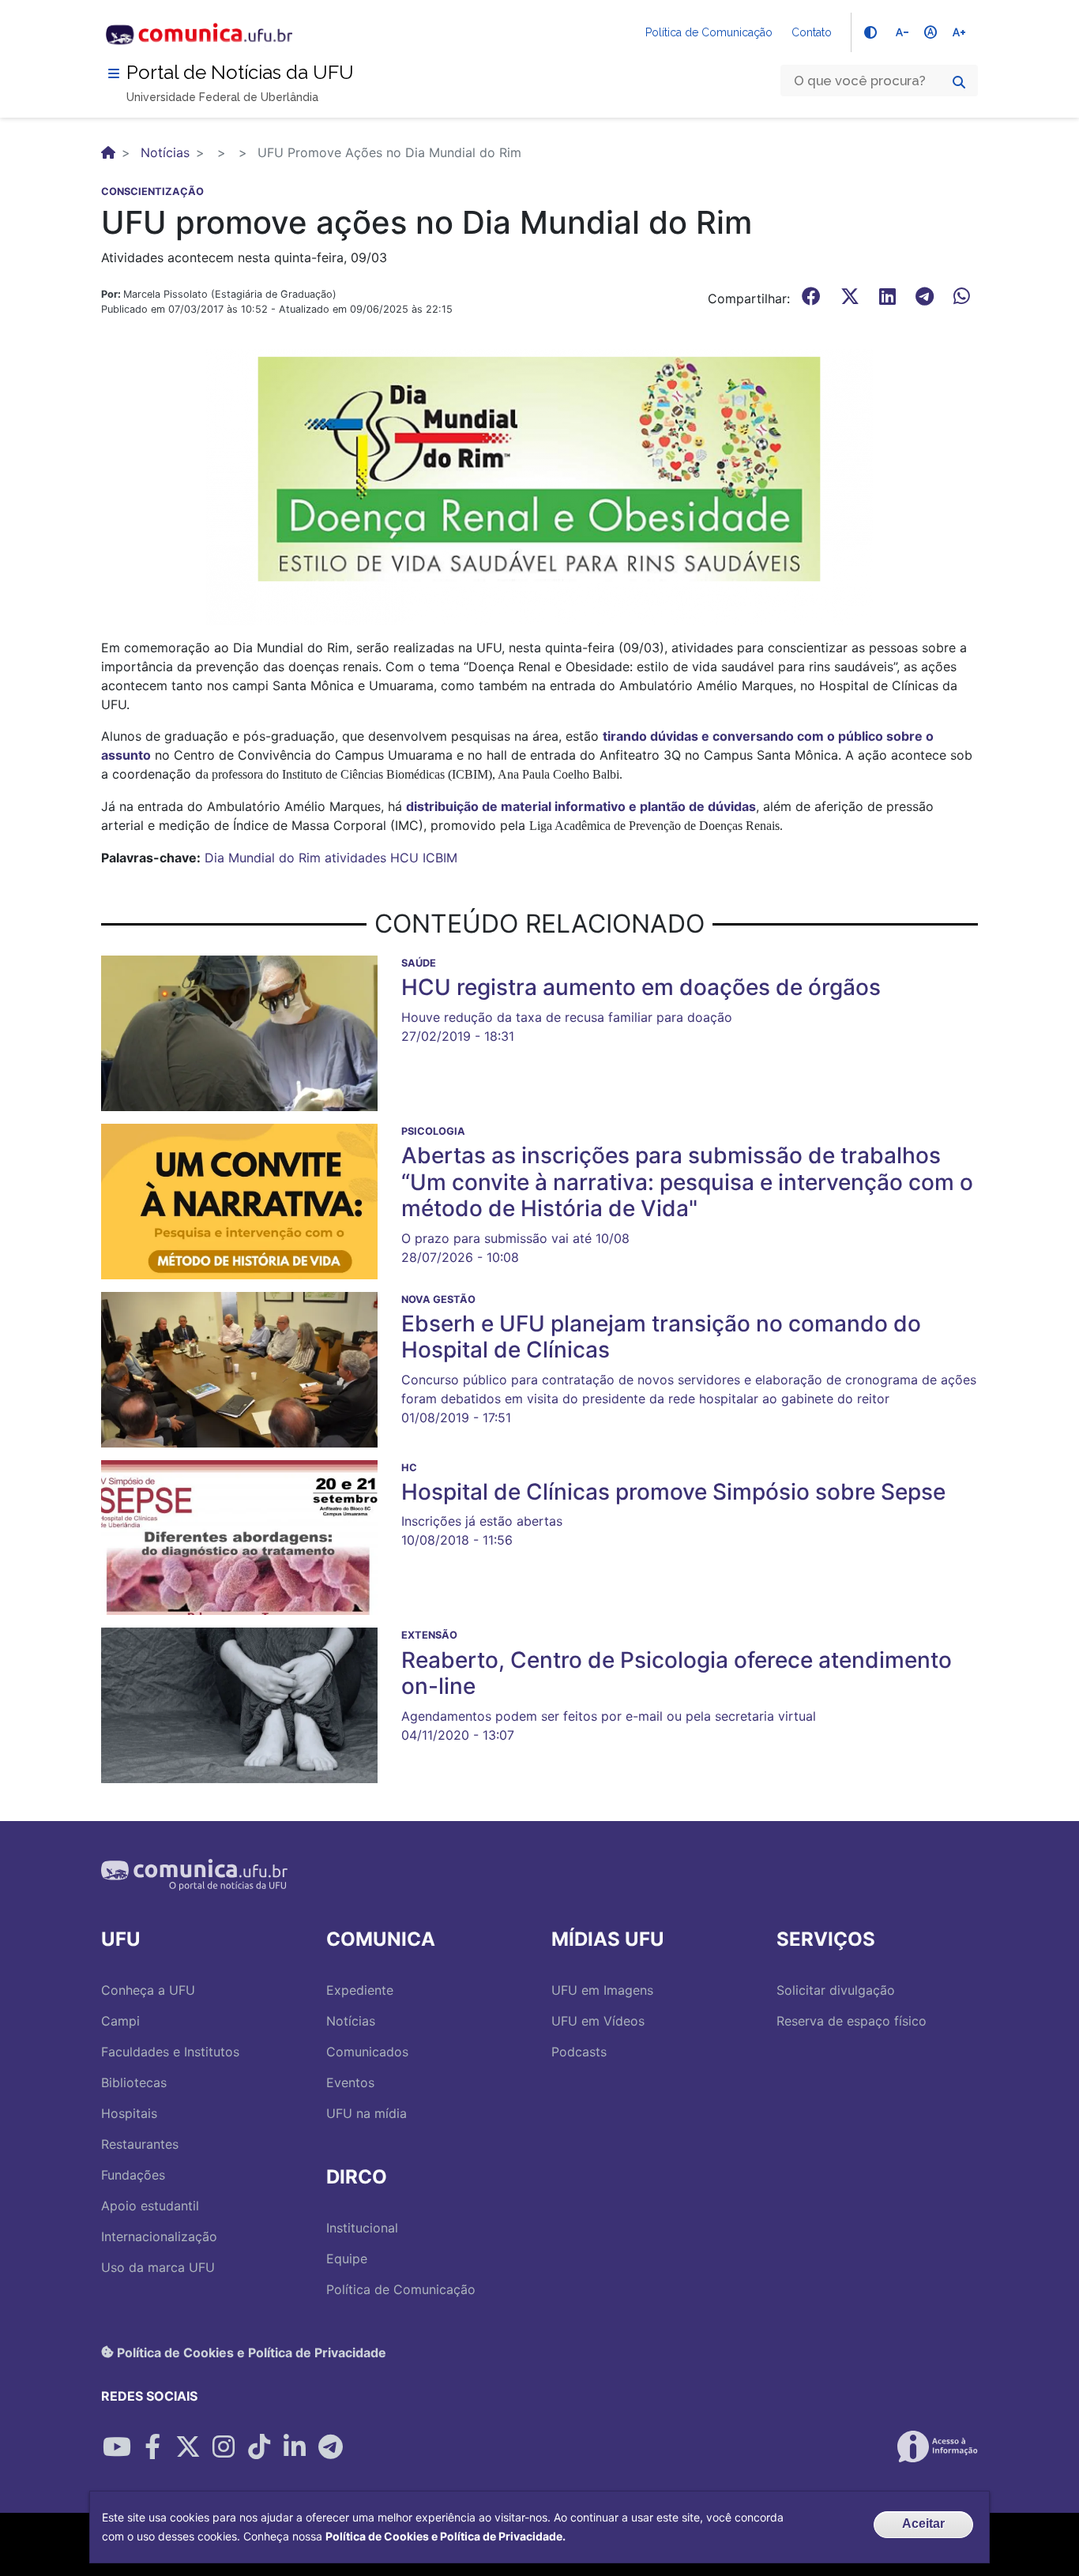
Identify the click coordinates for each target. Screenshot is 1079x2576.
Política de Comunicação (709, 32)
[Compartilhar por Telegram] (330, 2446)
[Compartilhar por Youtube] (117, 2446)
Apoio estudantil (150, 2206)
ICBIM (440, 858)
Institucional (362, 2228)
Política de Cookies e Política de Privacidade (250, 2352)
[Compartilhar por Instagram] (224, 2446)
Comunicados (367, 2052)
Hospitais (129, 2113)
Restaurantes (140, 2144)
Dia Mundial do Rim (263, 858)
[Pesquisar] (959, 82)
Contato (812, 32)
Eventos (350, 2082)
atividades (355, 858)
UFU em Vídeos (598, 2021)
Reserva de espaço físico (852, 2021)
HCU (404, 858)
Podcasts (579, 2052)
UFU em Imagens (602, 1990)
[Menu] (114, 73)
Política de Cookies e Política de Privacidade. (446, 2536)
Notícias (165, 152)
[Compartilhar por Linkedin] (295, 2446)
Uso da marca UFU (158, 2267)
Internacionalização (159, 2236)
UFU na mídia (367, 2113)
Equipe (347, 2259)
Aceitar (923, 2523)
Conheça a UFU (148, 1990)
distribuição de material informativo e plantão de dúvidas (581, 806)
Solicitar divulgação (836, 1990)
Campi (120, 2021)
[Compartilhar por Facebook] (152, 2446)
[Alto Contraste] (870, 32)
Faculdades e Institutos (170, 2052)
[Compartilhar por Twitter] (188, 2446)
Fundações (133, 2175)
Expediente (360, 1990)
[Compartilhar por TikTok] (259, 2446)
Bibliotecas (134, 2082)
